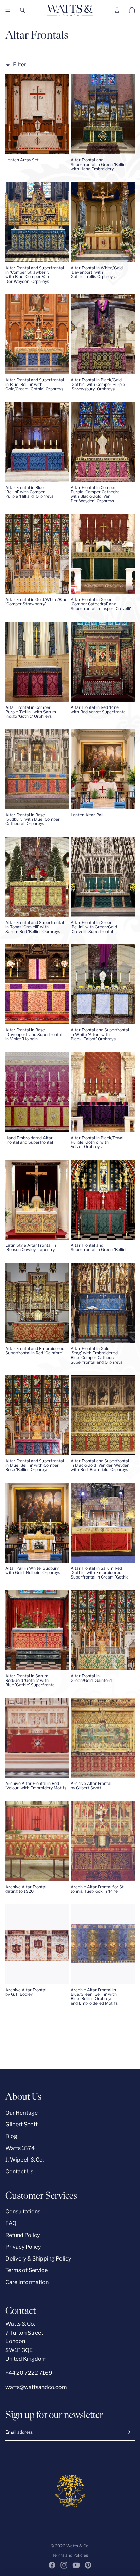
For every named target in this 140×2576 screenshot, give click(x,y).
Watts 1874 (20, 2148)
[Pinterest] (88, 2565)
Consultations (23, 2211)
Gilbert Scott (22, 2124)
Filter (20, 64)
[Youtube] (76, 2565)
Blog (11, 2136)
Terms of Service (27, 2270)
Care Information (27, 2282)
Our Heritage (22, 2113)
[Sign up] (128, 2432)
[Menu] (8, 10)
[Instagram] (64, 2565)
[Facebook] (52, 2565)
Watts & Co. (78, 2546)
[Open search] (22, 10)
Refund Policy (23, 2235)
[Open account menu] (117, 10)
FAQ (11, 2223)
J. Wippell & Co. (25, 2160)
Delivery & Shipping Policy (38, 2259)
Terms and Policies (70, 2555)
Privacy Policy (23, 2247)
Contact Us (19, 2172)
